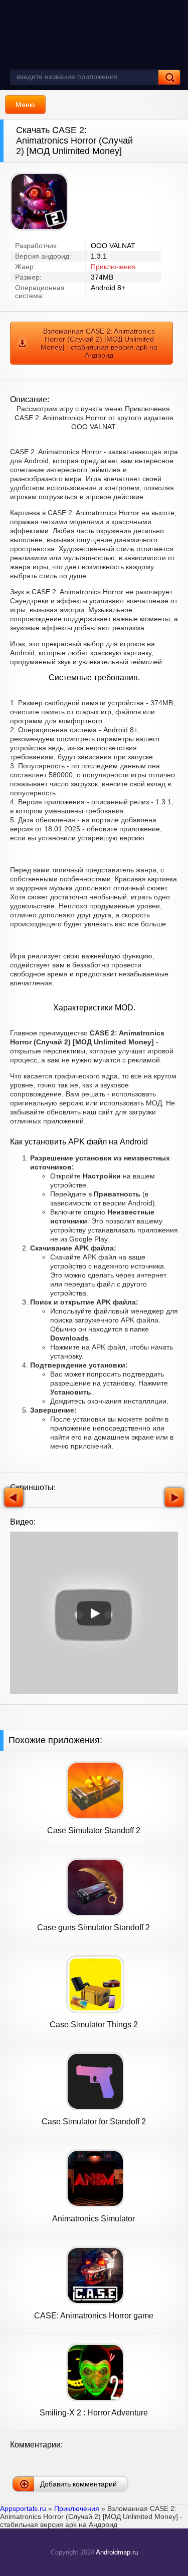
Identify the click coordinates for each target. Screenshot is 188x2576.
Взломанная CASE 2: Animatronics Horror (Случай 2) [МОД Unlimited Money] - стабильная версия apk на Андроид (99, 343)
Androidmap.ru (117, 2552)
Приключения (113, 267)
